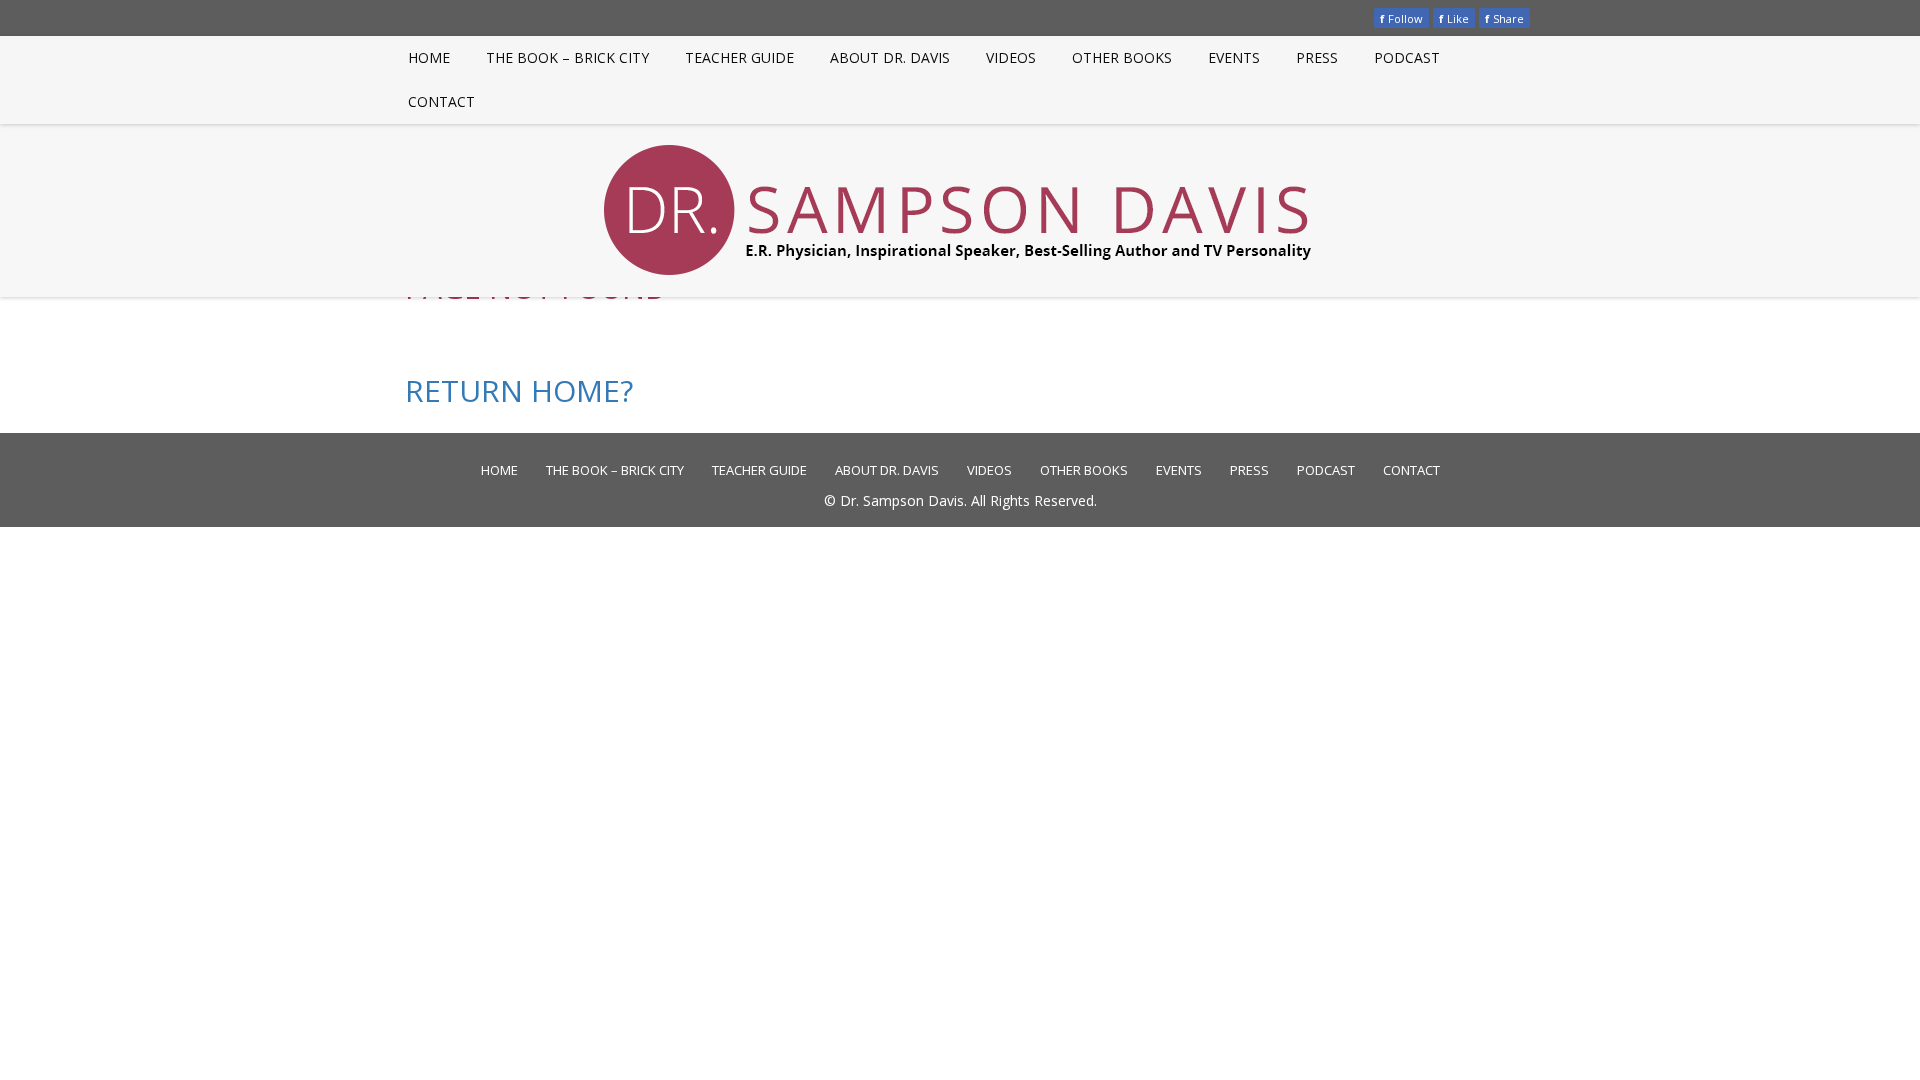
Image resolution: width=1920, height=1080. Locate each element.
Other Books (1122, 57)
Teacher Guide (739, 57)
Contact (441, 101)
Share (1504, 18)
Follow (1401, 18)
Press (1317, 57)
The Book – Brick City (567, 57)
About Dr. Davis (890, 57)
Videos (1011, 57)
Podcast (1407, 57)
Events (1234, 57)
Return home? (519, 390)
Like (1454, 18)
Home (429, 57)
